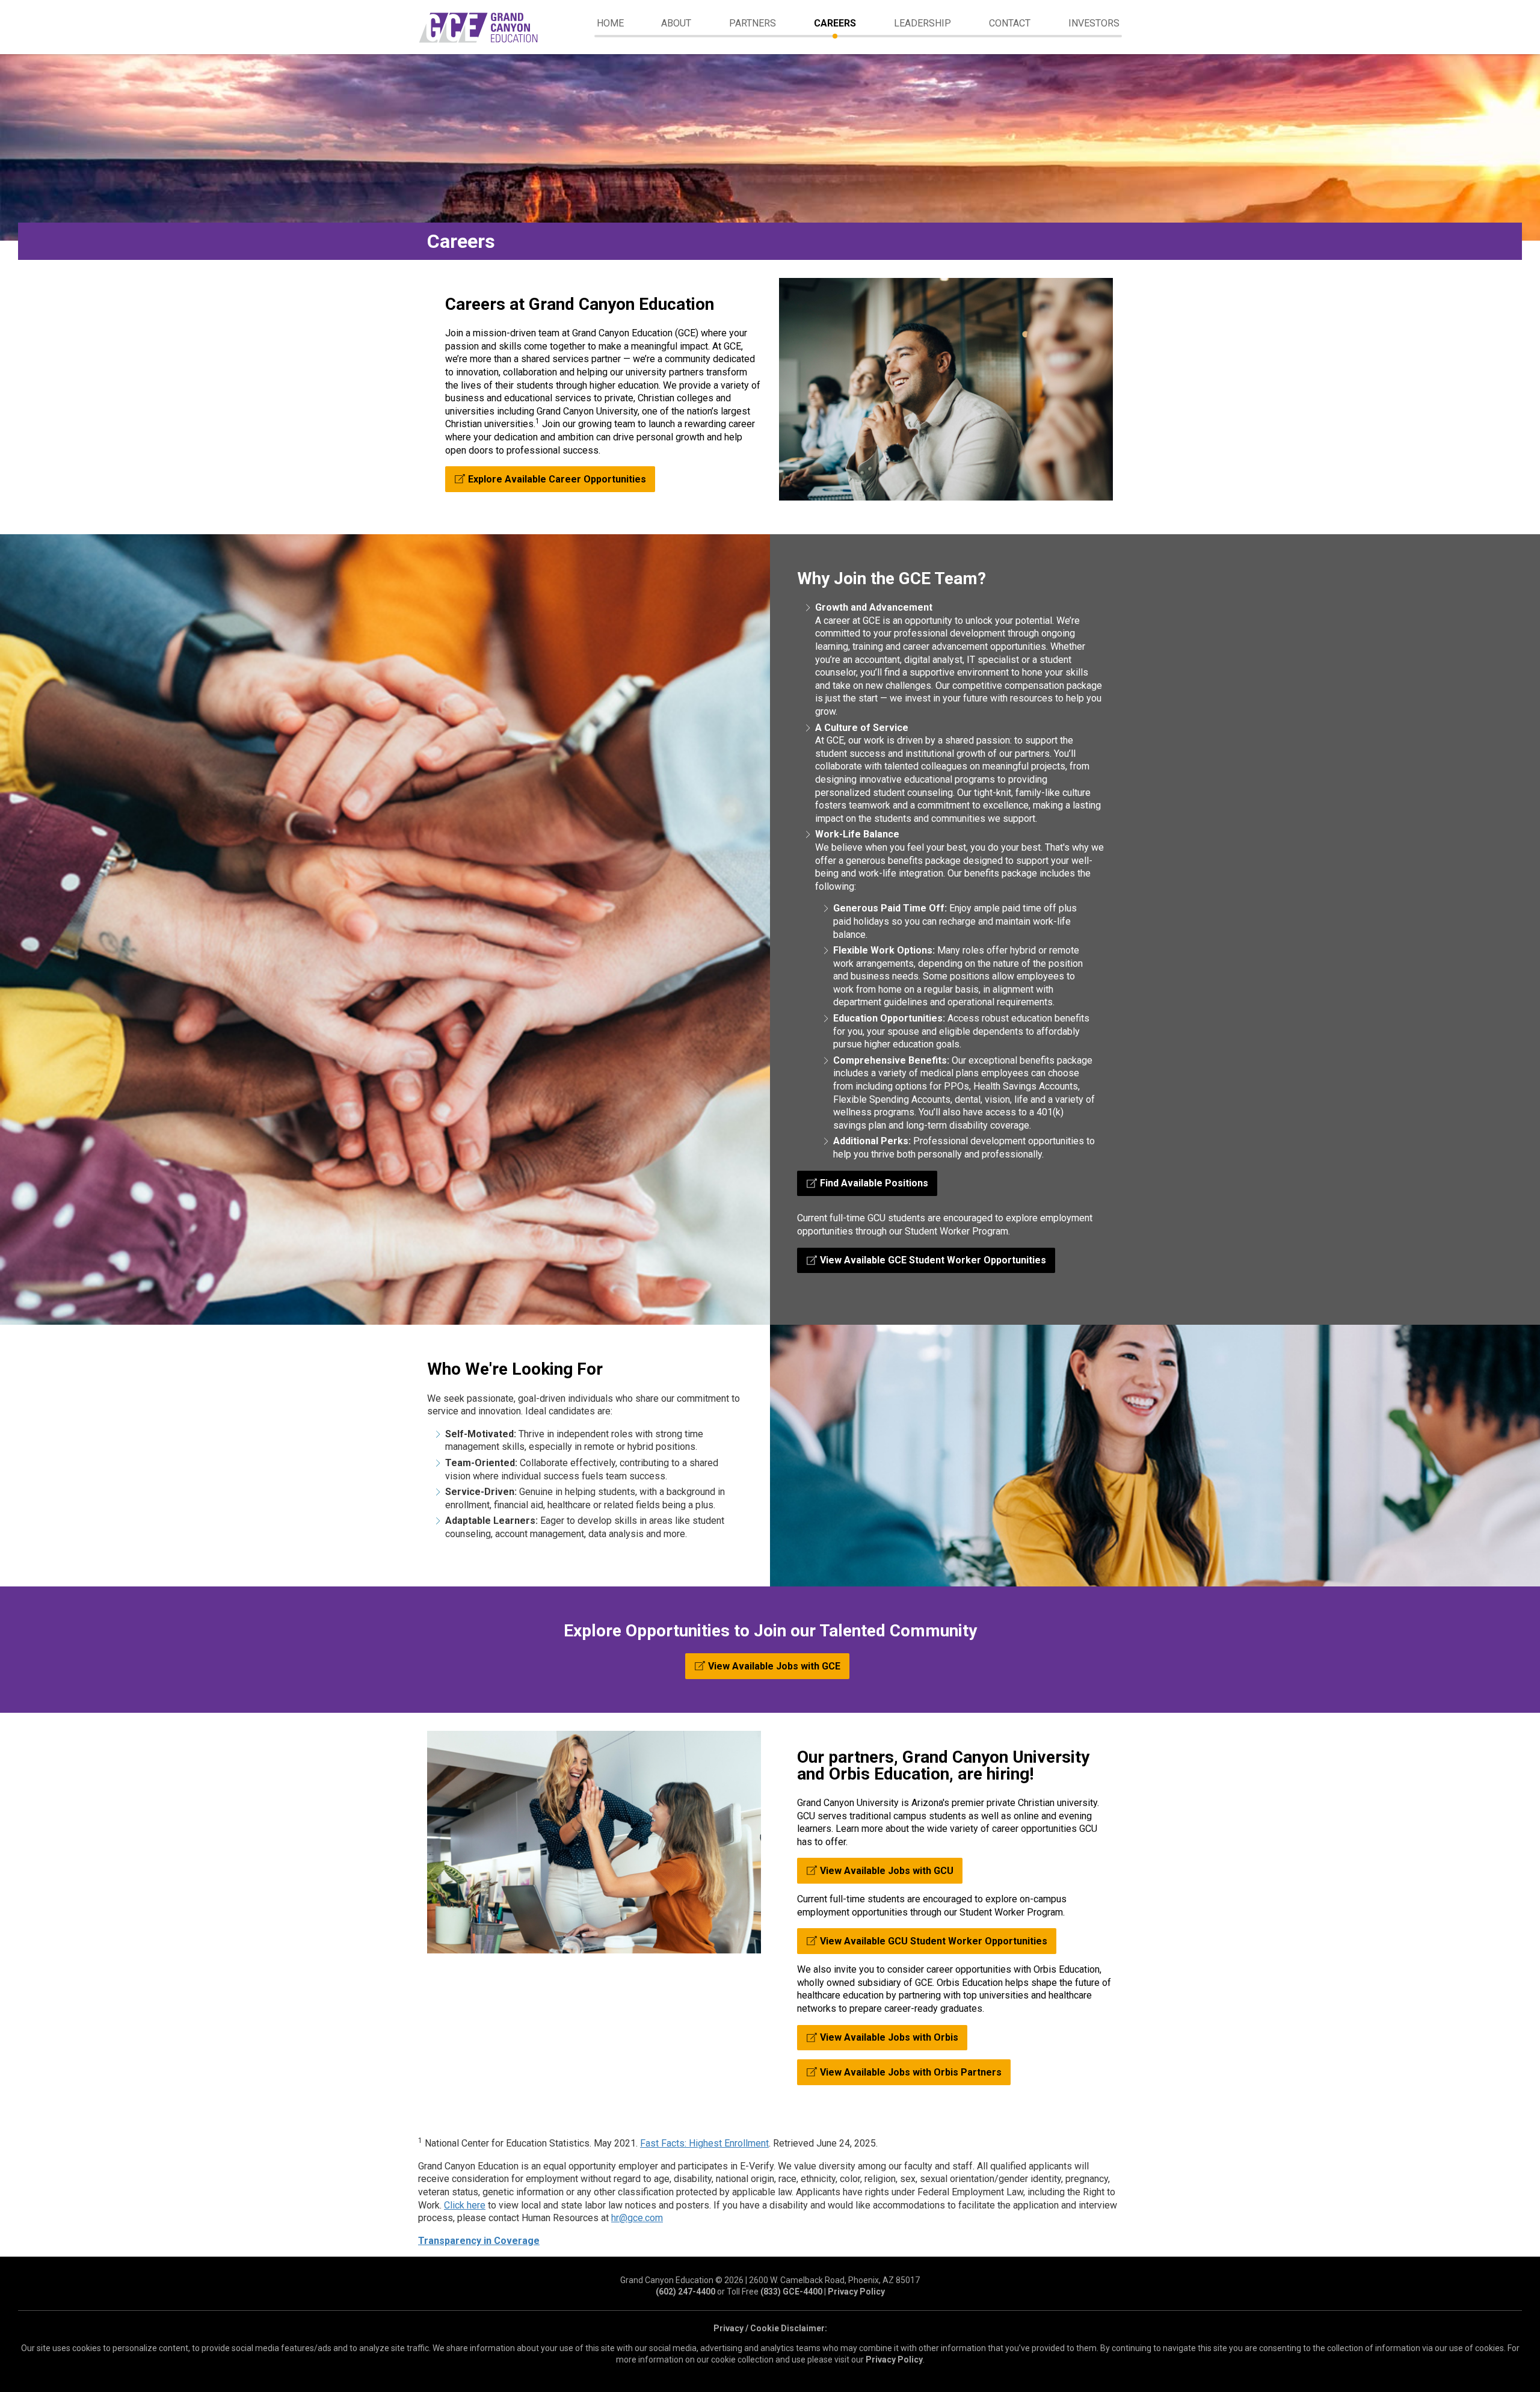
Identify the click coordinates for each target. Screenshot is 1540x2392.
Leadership (922, 23)
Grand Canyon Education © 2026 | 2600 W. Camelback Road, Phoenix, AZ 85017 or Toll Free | (770, 2286)
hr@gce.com (637, 2218)
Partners (753, 23)
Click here (465, 2205)
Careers (835, 23)
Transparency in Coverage (479, 2241)
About (676, 23)
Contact (1010, 23)
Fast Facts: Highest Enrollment (704, 2143)
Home (610, 23)
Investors (1094, 23)
